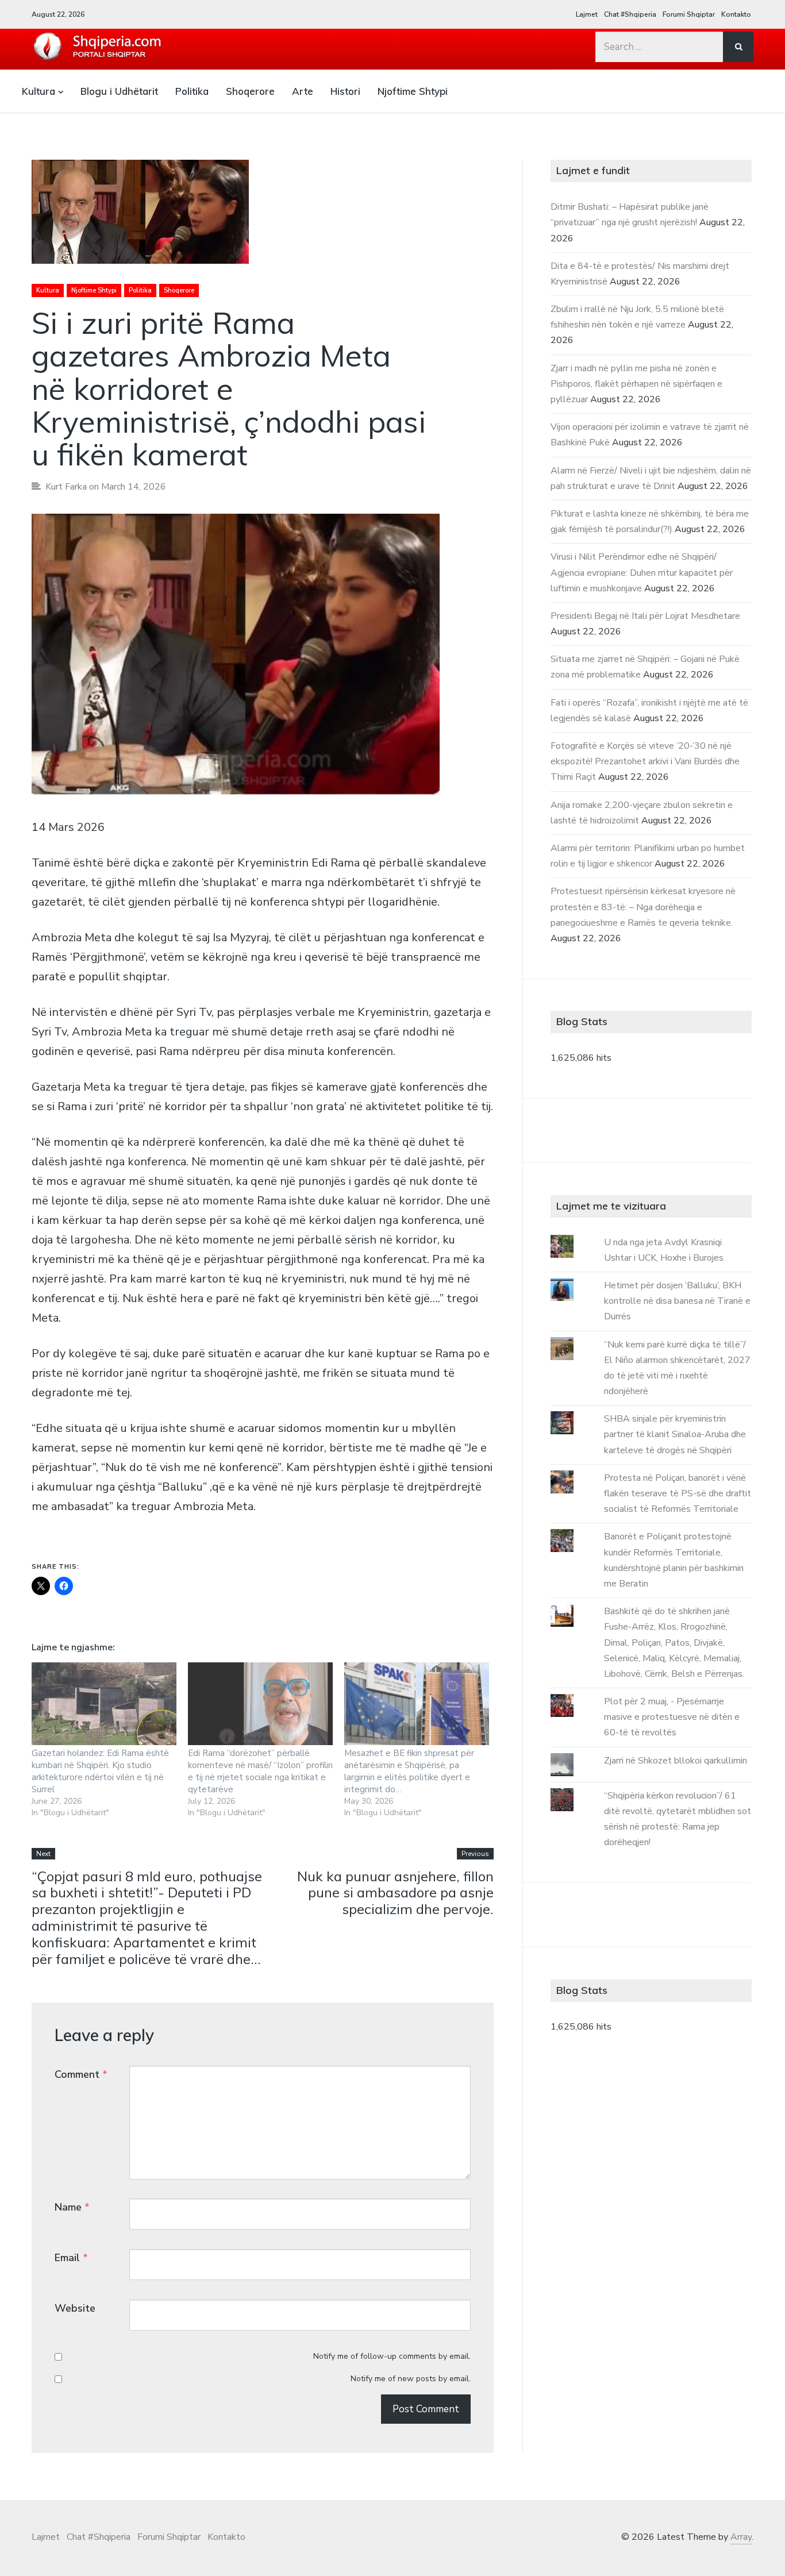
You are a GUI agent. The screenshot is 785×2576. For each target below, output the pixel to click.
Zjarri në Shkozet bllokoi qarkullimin (676, 1761)
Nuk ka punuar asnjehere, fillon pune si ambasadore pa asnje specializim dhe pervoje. (395, 1893)
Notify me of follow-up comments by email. (392, 2356)
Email (71, 2258)
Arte (303, 91)
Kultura (39, 91)
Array (741, 2537)
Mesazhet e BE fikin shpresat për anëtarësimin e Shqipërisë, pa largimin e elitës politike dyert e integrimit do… (409, 1771)
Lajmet (587, 14)
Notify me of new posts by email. (411, 2379)
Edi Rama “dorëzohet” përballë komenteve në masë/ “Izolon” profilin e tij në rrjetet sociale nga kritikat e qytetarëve (260, 1771)
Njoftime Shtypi (413, 91)
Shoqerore (250, 91)
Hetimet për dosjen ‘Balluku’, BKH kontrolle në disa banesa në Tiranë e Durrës (677, 1301)
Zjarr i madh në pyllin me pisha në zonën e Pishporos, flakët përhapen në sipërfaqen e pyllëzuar (636, 384)
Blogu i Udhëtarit (119, 91)
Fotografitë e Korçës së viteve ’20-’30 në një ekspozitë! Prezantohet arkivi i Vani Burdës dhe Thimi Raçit (645, 761)
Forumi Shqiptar (689, 14)
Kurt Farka (66, 487)
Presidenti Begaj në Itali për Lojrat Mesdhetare (645, 616)
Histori (345, 91)
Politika (192, 91)
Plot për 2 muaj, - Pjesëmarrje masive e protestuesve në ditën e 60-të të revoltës (672, 1717)
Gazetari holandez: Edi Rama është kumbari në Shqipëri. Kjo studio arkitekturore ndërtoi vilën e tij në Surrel (100, 1771)
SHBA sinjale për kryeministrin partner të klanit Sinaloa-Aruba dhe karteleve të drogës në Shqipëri (675, 1434)
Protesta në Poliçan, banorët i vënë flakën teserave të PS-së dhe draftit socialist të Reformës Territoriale (678, 1493)
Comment (81, 2074)
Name (72, 2207)
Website (75, 2308)
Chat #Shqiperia (630, 14)
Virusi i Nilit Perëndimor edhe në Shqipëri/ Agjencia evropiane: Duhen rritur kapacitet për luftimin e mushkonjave (642, 572)
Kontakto (736, 14)
